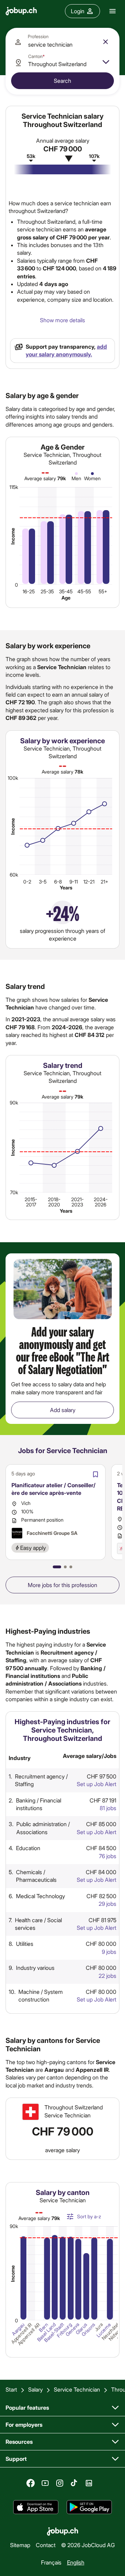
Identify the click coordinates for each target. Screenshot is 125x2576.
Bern (43, 2327)
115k (14, 487)
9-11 (74, 882)
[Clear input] (106, 42)
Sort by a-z (89, 2216)
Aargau (18, 2329)
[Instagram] (60, 2483)
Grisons (88, 2330)
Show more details (62, 320)
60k (14, 875)
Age (66, 598)
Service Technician (77, 2389)
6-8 (58, 882)
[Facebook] (31, 2483)
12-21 (89, 882)
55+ (103, 591)
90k (14, 1103)
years (66, 887)
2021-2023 (77, 1202)
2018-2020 (54, 1202)
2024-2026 (101, 1202)
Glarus (81, 2329)
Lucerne (104, 2330)
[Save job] (95, 1474)
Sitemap (20, 2545)
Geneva (73, 2330)
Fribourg (64, 2330)
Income (13, 536)
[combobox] (62, 42)
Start (11, 2389)
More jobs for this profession (62, 1585)
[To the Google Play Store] (89, 2507)
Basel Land (46, 2332)
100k (13, 778)
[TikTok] (74, 2483)
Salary (35, 2389)
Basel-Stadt (54, 2333)
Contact (46, 2545)
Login (78, 11)
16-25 (29, 591)
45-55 (84, 591)
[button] (57, 1567)
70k (14, 1192)
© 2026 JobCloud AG (88, 2545)
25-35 (47, 591)
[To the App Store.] (36, 2507)
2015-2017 (31, 1202)
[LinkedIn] (89, 2483)
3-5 (43, 882)
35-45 (66, 591)
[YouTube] (45, 2483)
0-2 (27, 882)
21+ (105, 882)
